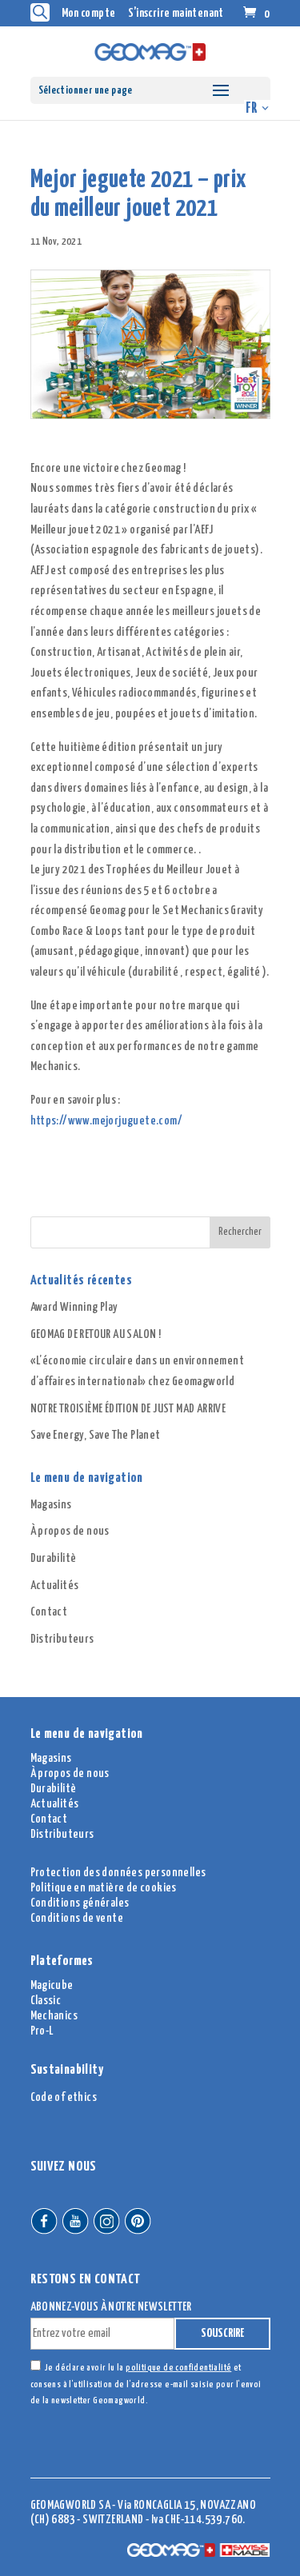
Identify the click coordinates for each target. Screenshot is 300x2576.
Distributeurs (62, 1639)
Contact (49, 1612)
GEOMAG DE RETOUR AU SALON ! (96, 1334)
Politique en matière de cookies (104, 1888)
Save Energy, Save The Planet (96, 1435)
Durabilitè (54, 1558)
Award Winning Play (74, 1307)
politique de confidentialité (178, 2368)
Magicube (52, 1985)
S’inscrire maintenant (176, 13)
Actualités (55, 1586)
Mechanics (54, 2016)
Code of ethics (64, 2097)
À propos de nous (70, 1531)
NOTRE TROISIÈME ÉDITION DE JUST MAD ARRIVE (128, 1409)
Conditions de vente (77, 1918)
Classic (46, 2001)
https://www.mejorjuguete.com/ (107, 1121)
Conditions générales (80, 1903)
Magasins (51, 1505)
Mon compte (89, 13)
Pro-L (42, 2031)
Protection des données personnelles (118, 1873)
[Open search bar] (40, 12)
